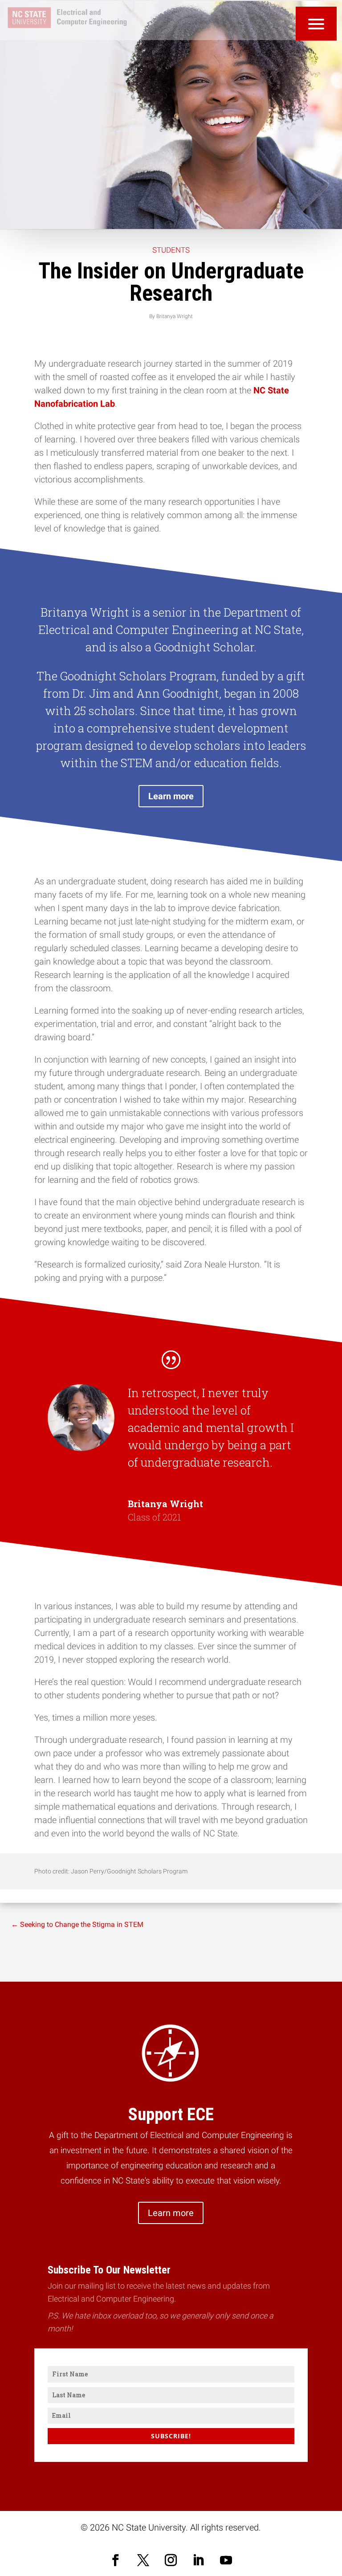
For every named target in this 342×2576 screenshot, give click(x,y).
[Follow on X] (143, 2560)
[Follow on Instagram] (171, 2560)
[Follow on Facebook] (116, 2560)
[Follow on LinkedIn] (199, 2560)
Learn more (171, 796)
